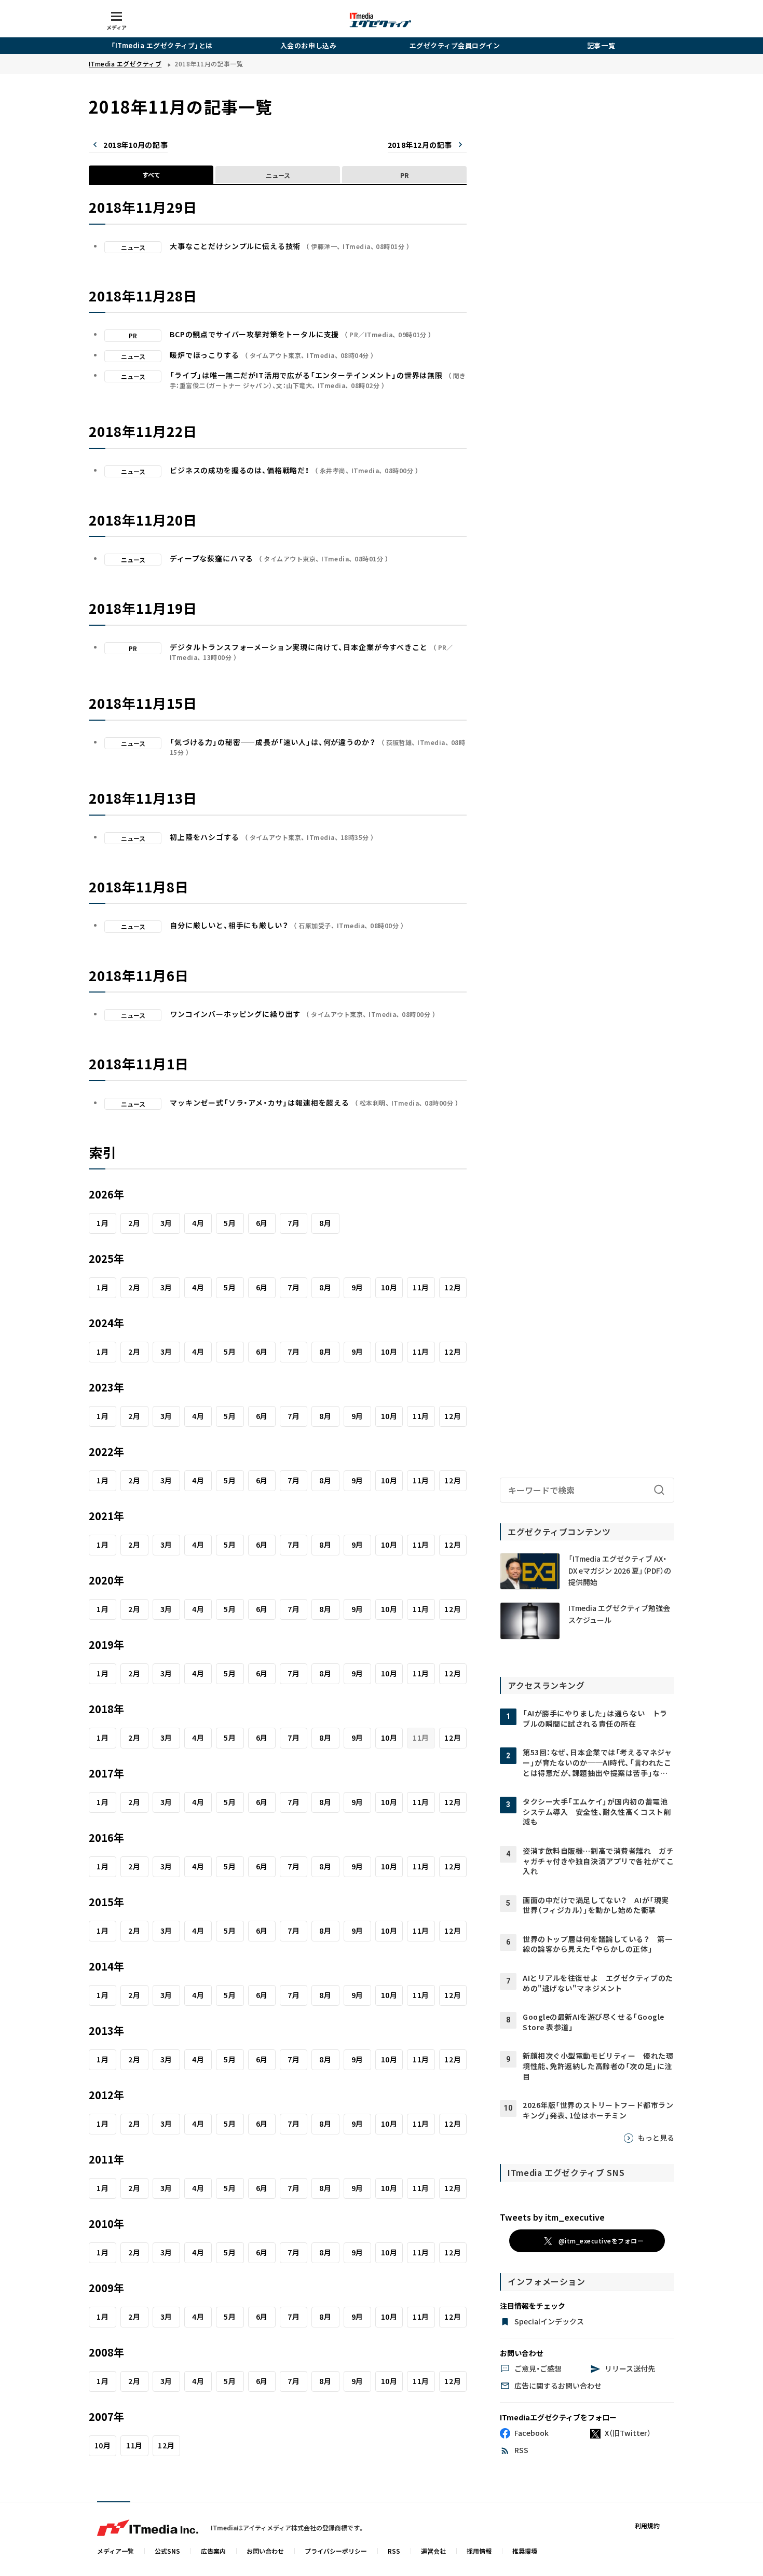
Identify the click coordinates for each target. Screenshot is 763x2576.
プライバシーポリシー (336, 2551)
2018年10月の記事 (135, 145)
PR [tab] (404, 175)
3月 (166, 1223)
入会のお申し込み (308, 45)
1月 (103, 1223)
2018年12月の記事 (420, 145)
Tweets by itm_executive (552, 2217)
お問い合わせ (265, 2551)
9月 (357, 1287)
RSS (394, 2551)
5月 (230, 1223)
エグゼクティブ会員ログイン (455, 45)
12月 (453, 1287)
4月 (198, 1223)
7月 (294, 1223)
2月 (134, 1223)
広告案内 (213, 2551)
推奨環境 (525, 2551)
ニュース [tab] (278, 175)
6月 (262, 1223)
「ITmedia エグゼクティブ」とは (162, 45)
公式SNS (167, 2551)
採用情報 (479, 2551)
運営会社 (433, 2551)
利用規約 (647, 2525)
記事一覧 (601, 45)
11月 (421, 1287)
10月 (389, 1287)
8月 (325, 1223)
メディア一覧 (115, 2551)
